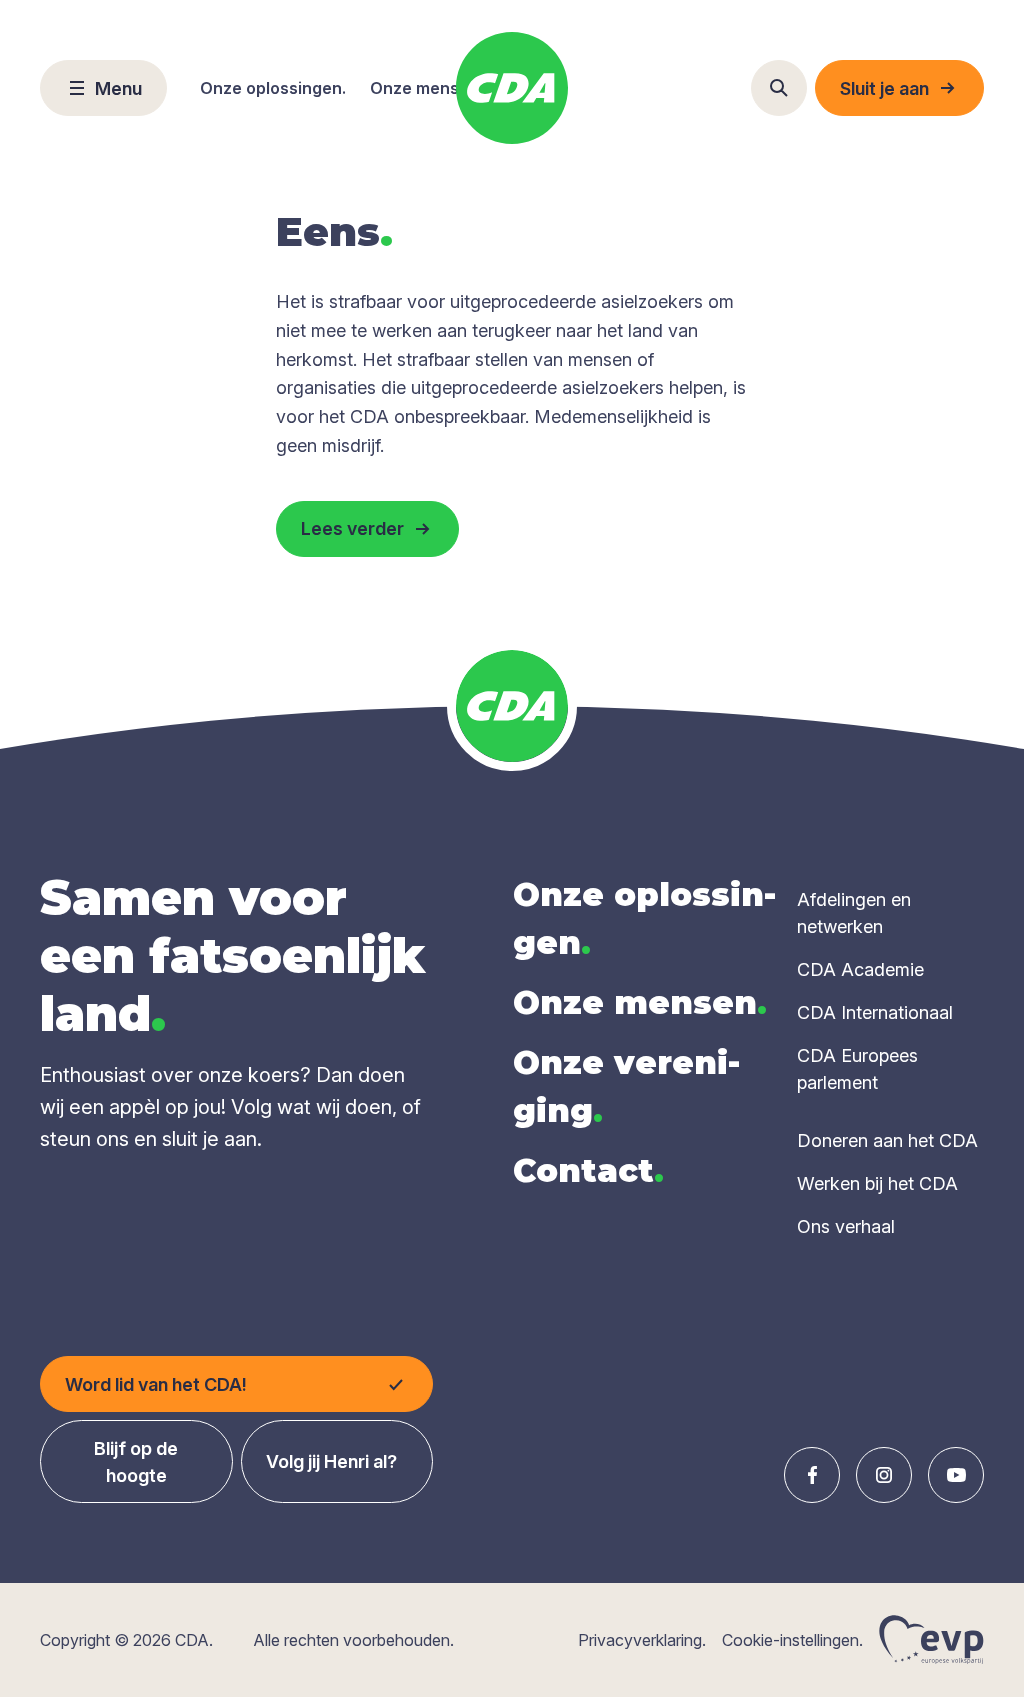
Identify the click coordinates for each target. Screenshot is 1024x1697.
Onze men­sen (640, 1002)
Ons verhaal (846, 1226)
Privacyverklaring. (642, 1640)
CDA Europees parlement (857, 1069)
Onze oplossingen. (273, 88)
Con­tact (588, 1170)
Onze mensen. (426, 88)
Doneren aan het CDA (887, 1140)
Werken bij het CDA (877, 1183)
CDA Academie (860, 969)
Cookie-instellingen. (792, 1640)
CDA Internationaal (875, 1012)
